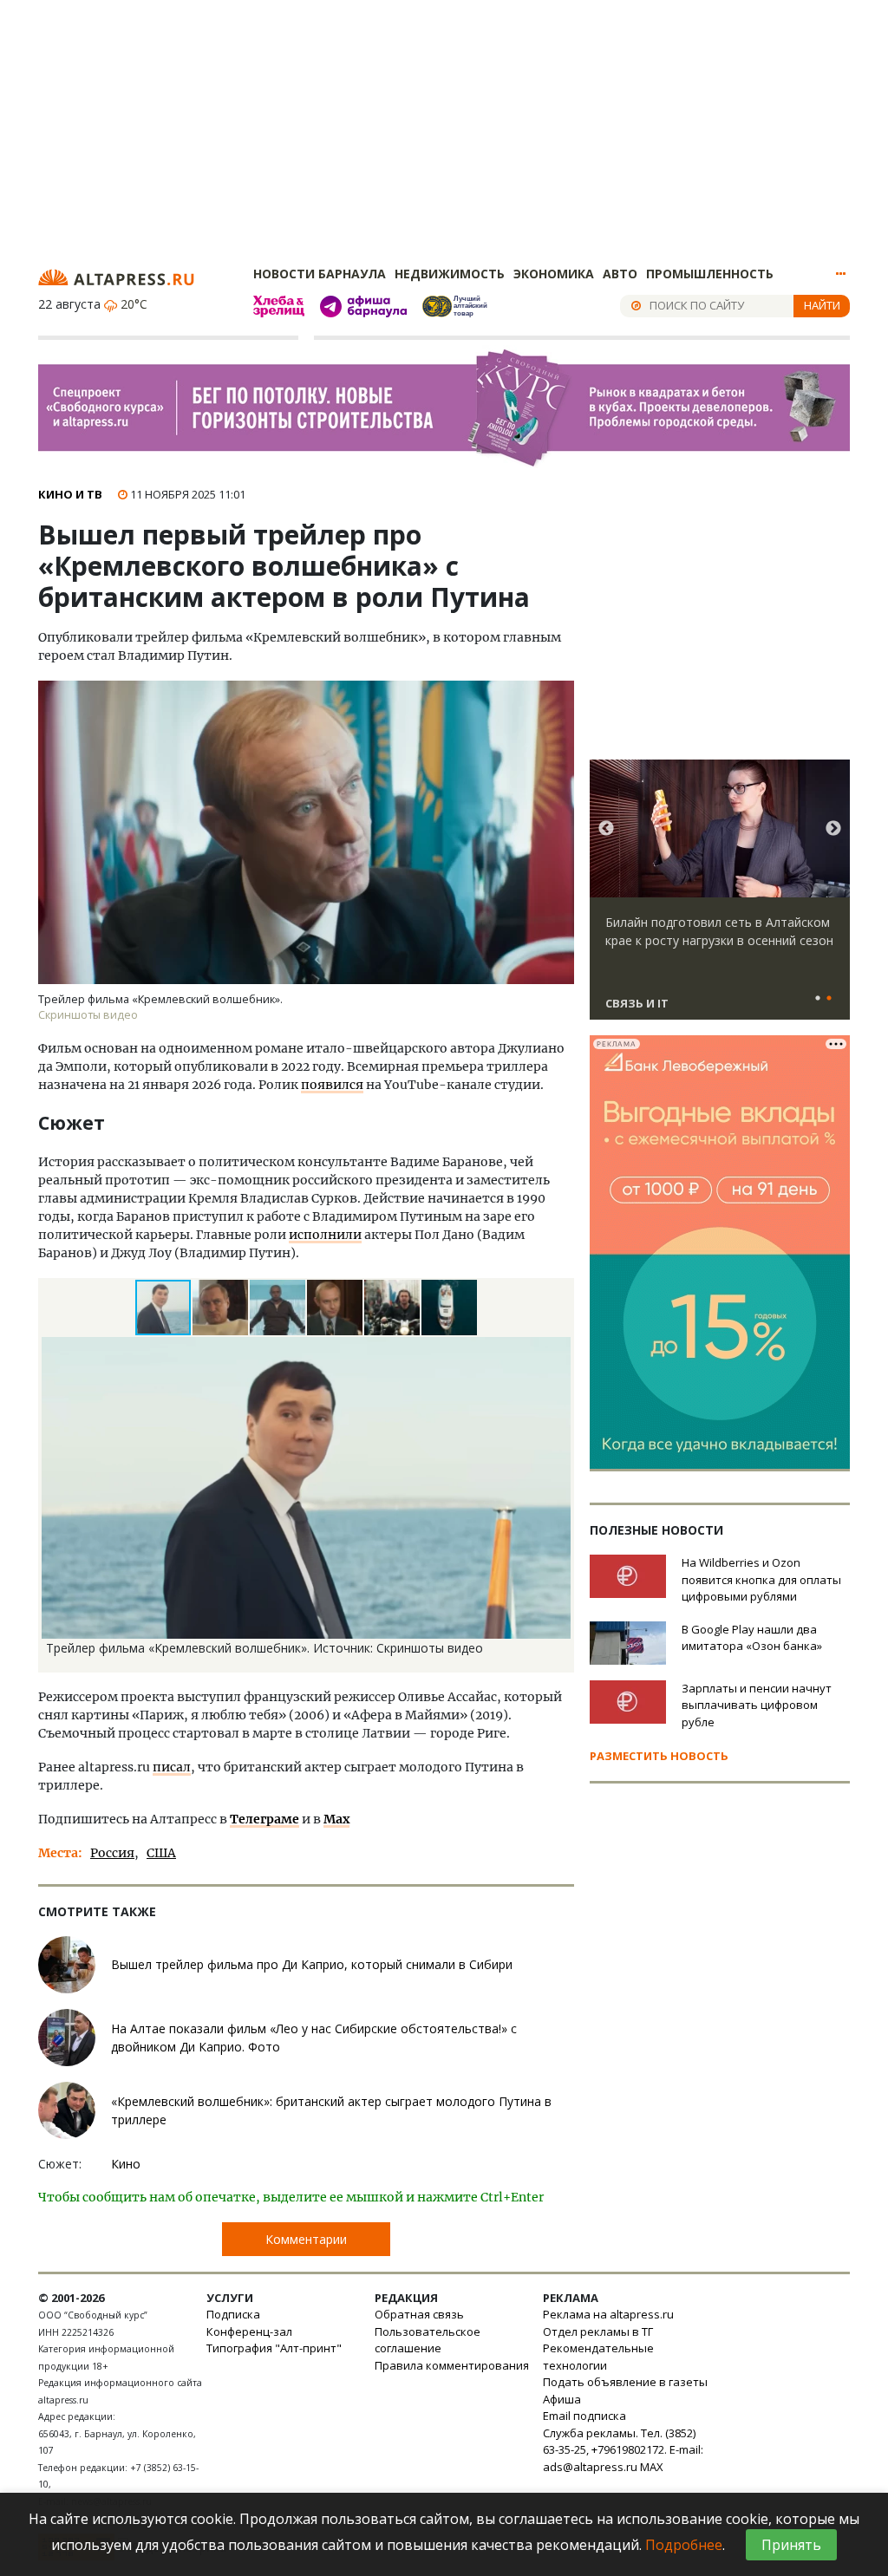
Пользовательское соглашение (428, 2340)
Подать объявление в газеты (625, 2382)
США (161, 1853)
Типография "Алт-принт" (274, 2348)
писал (172, 1767)
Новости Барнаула (320, 274)
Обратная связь (419, 2314)
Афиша (562, 2399)
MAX (652, 2467)
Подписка (233, 2314)
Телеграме (264, 1819)
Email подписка (584, 2416)
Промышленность (710, 274)
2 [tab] (829, 999)
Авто (620, 274)
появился (332, 1085)
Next (833, 829)
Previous (606, 829)
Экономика (554, 274)
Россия (112, 1853)
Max (336, 1819)
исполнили (325, 1235)
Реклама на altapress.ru (608, 2314)
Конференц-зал (249, 2331)
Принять (791, 2545)
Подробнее (684, 2545)
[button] (221, 1308)
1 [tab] (818, 999)
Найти (822, 305)
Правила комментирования (452, 2365)
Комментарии (306, 2239)
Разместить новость (659, 1756)
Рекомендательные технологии (598, 2357)
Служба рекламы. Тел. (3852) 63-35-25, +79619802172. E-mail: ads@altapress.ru (623, 2450)
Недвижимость (450, 274)
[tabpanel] (720, 897)
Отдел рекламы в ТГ (598, 2331)
